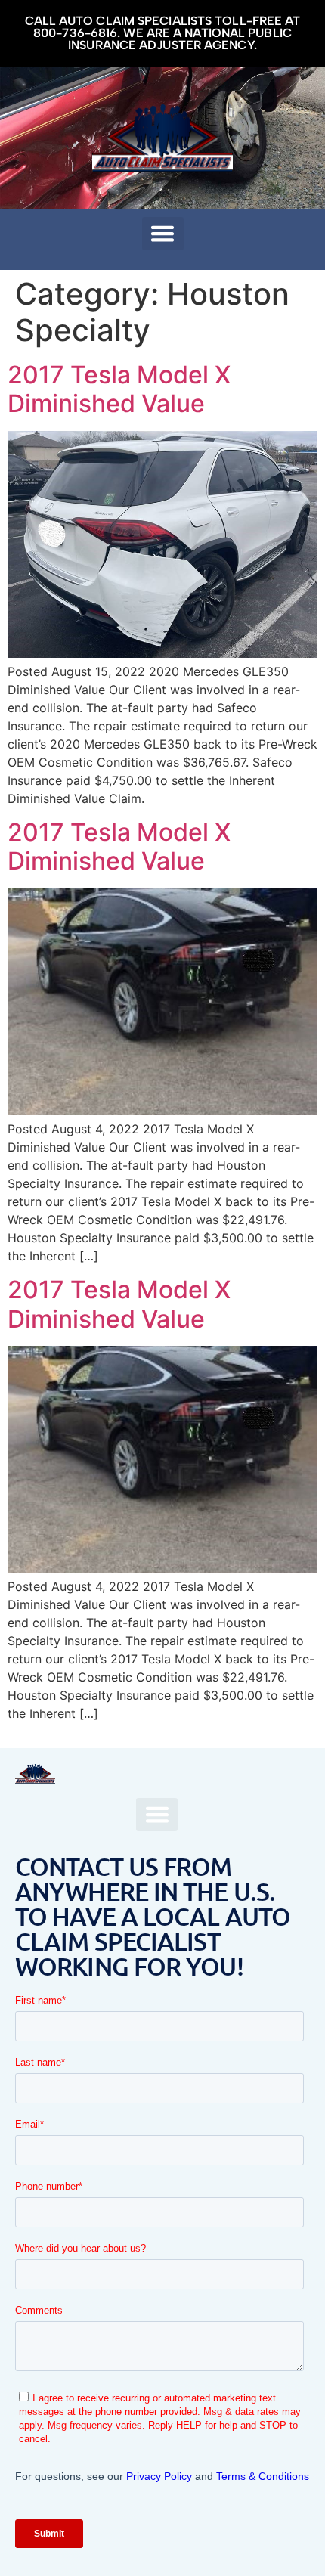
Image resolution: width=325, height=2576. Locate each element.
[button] (163, 234)
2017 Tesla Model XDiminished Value (119, 389)
